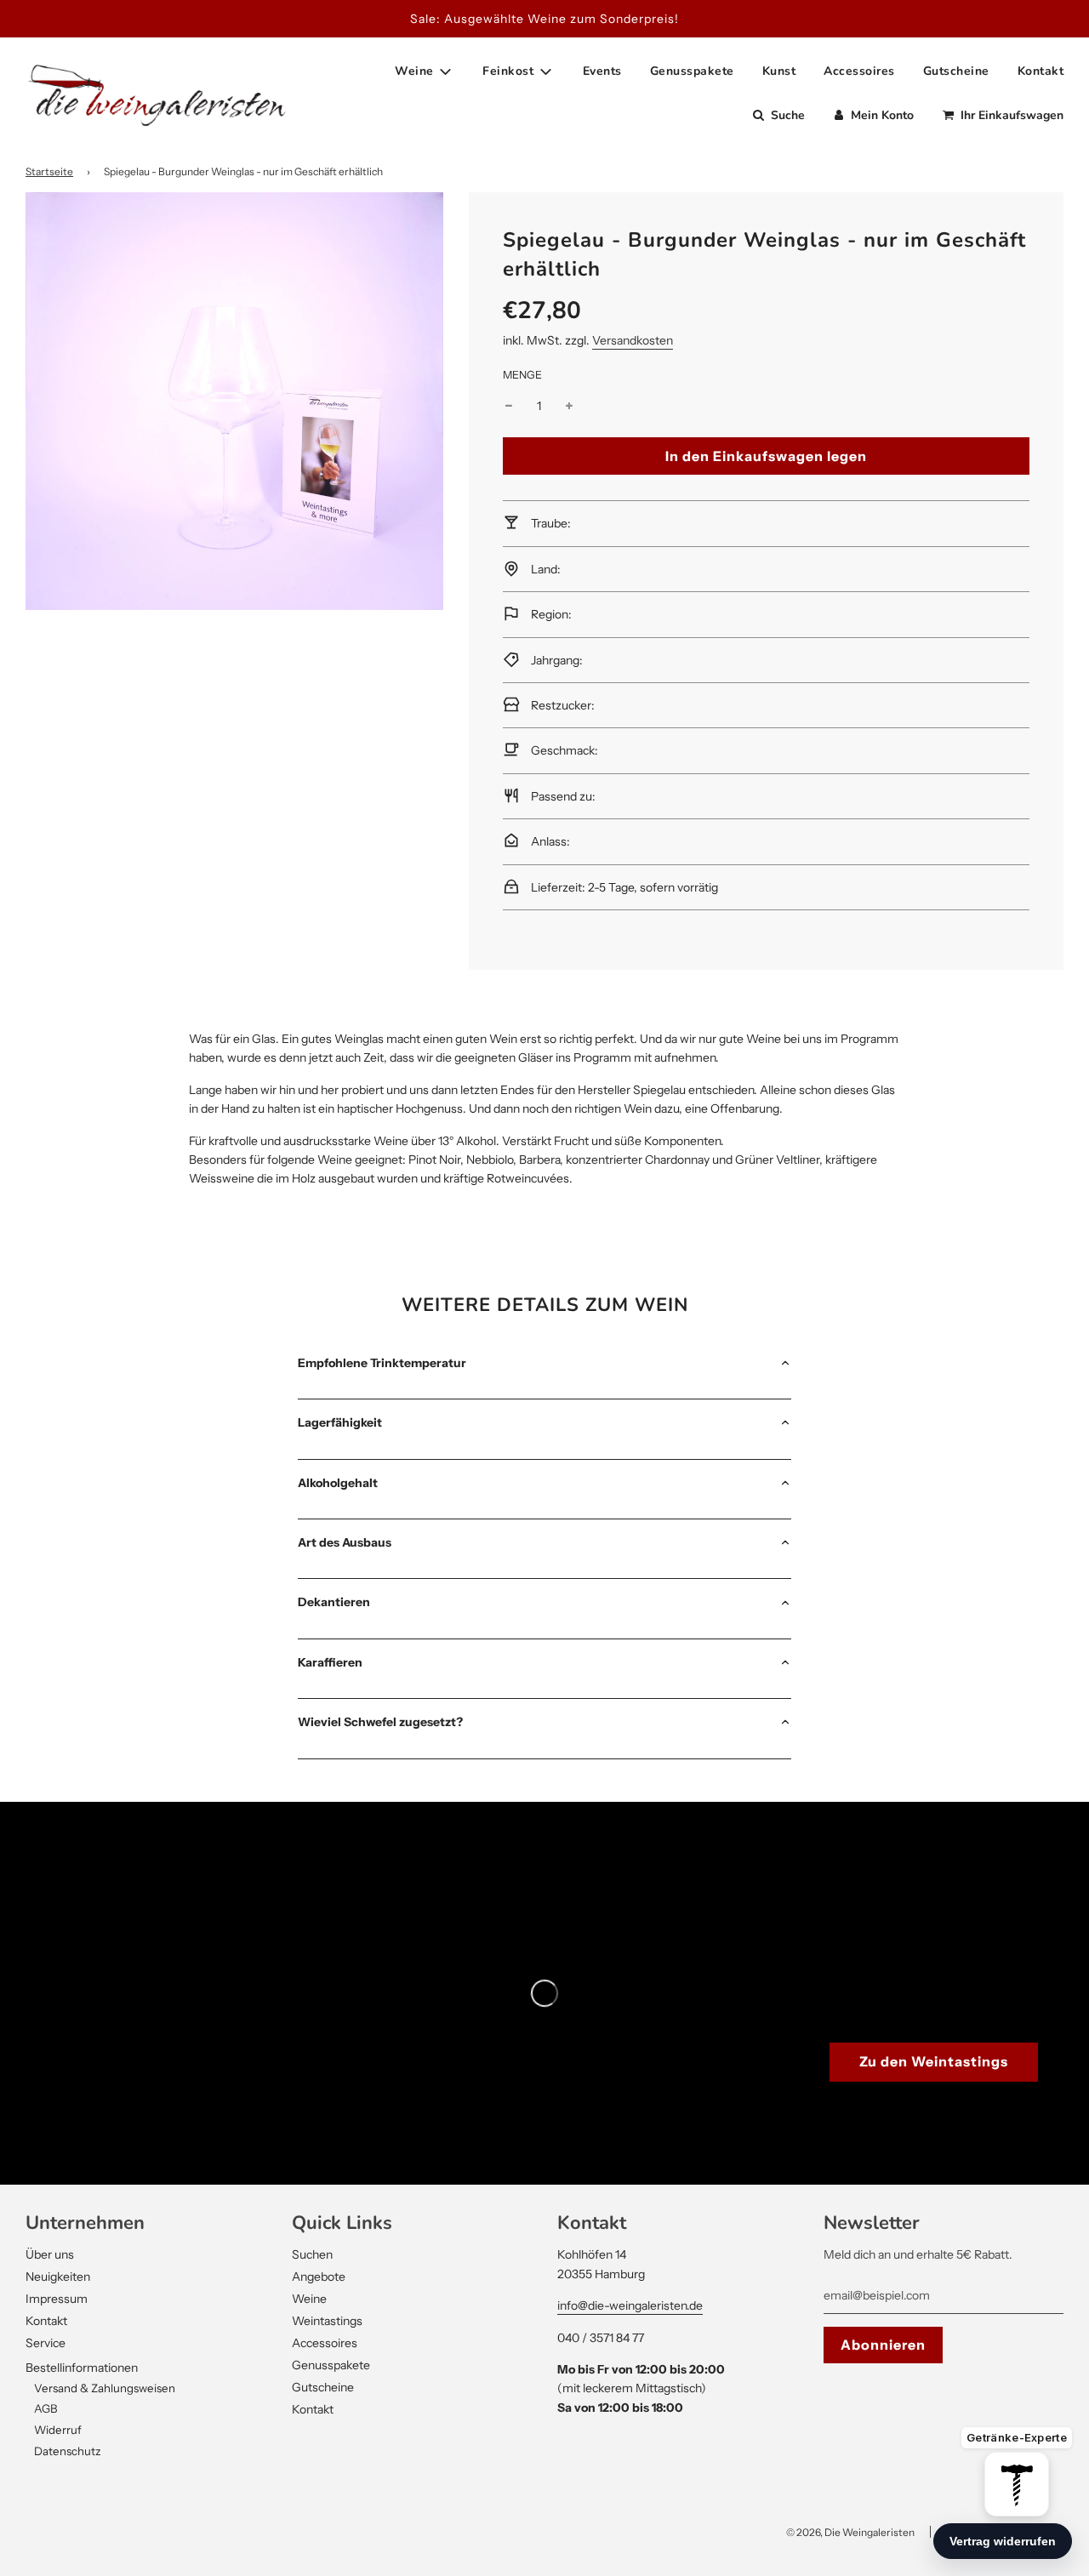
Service (46, 2343)
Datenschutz (68, 2451)
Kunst (779, 71)
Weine (309, 2299)
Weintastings (327, 2321)
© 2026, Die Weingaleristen (850, 2532)
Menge (522, 375)
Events (602, 71)
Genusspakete (692, 71)
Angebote (319, 2277)
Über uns (50, 2254)
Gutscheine (956, 71)
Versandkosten (633, 340)
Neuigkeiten (58, 2277)
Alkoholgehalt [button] (338, 1483)
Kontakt (1041, 71)
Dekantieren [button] (334, 1602)
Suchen (312, 2254)
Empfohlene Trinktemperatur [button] (382, 1363)
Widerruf (58, 2430)
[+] (569, 406)
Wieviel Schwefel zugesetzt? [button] (380, 1722)
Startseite (49, 171)
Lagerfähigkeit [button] (340, 1422)
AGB (46, 2408)
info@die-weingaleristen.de (630, 2305)
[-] (509, 406)
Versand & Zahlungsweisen (105, 2388)
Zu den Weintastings (934, 2061)
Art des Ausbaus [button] (345, 1542)
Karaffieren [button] (330, 1662)
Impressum (57, 2299)
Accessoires (859, 71)
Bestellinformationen (82, 2368)
